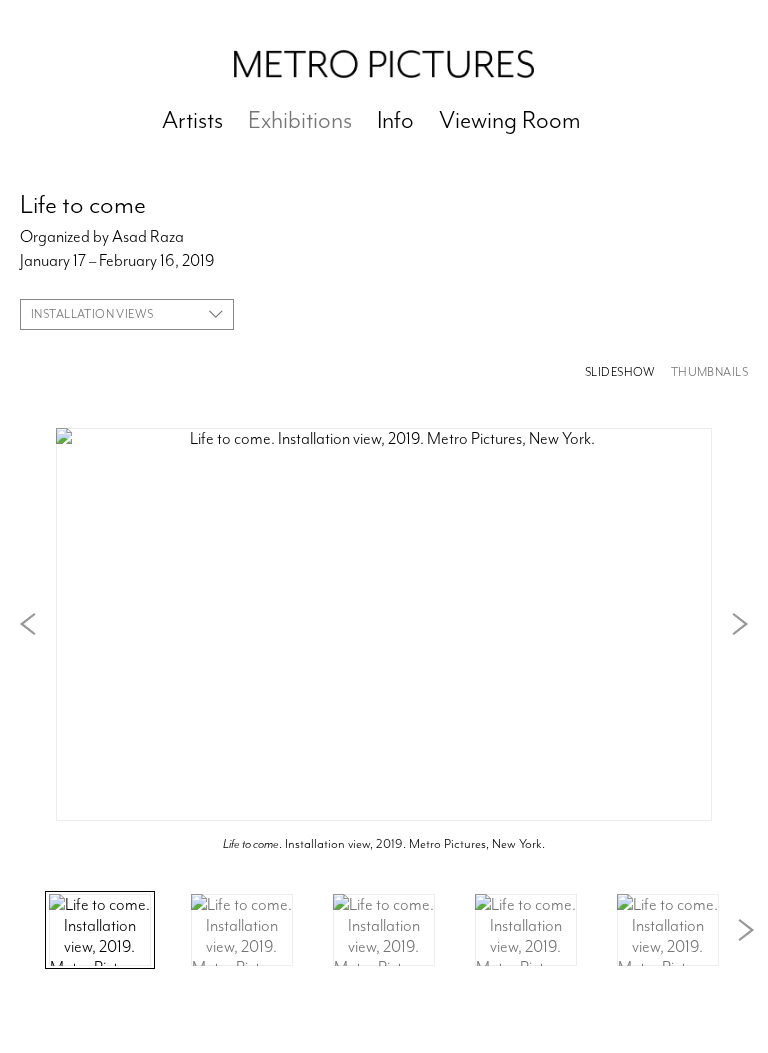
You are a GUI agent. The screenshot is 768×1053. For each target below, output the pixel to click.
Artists (192, 120)
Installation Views (92, 314)
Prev (28, 624)
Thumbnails (709, 372)
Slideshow (620, 372)
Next (740, 624)
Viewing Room (510, 120)
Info (395, 120)
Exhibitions (300, 120)
